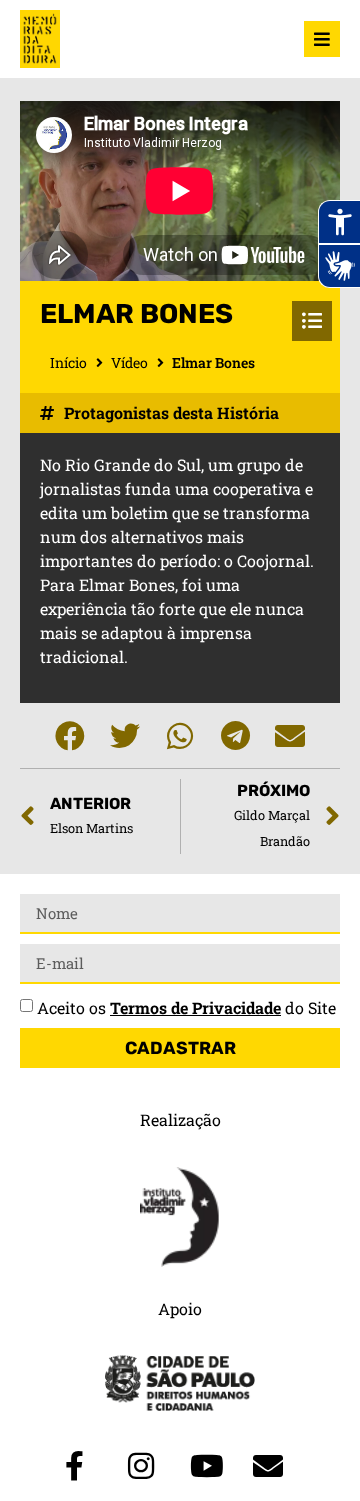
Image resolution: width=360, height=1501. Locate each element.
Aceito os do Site (186, 1007)
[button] (70, 735)
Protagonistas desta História (171, 412)
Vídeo (129, 362)
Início (68, 362)
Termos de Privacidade (195, 1007)
